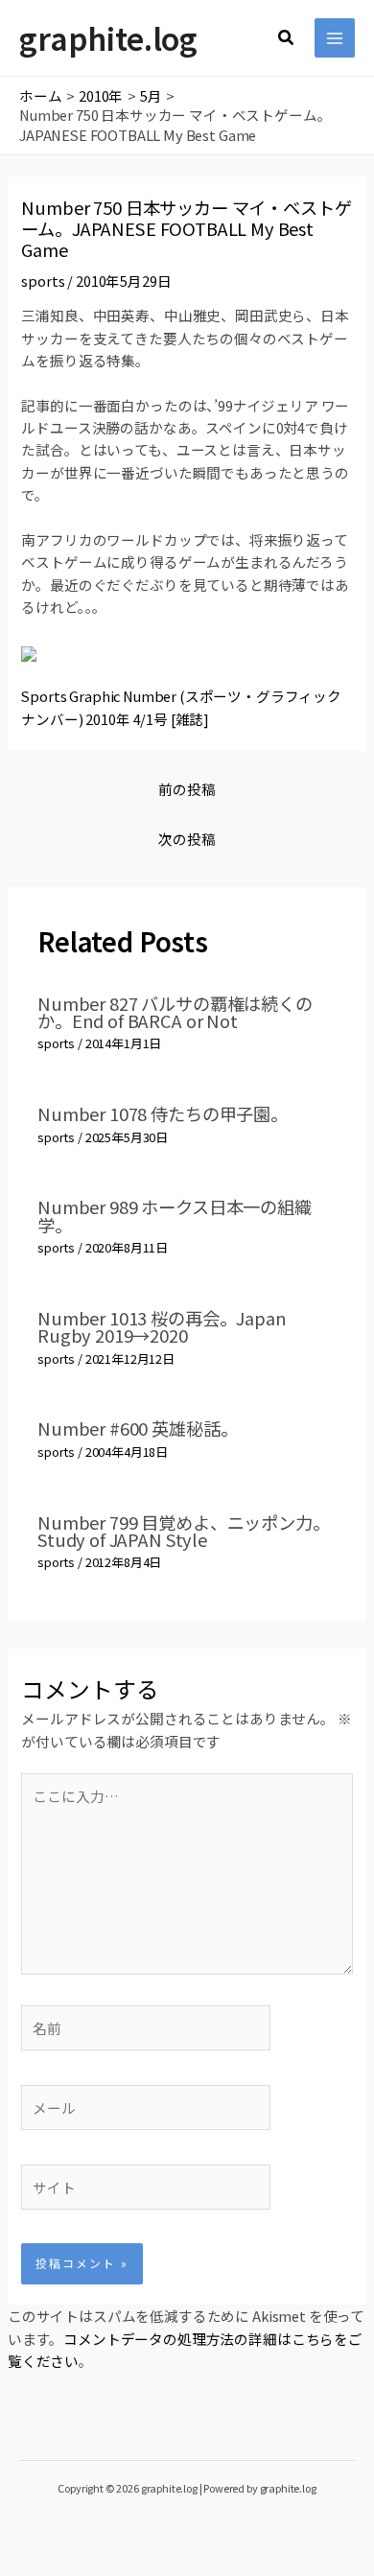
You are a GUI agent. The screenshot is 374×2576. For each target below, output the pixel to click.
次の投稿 (187, 839)
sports (43, 281)
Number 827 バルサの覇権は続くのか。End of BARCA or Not (175, 1012)
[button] (287, 38)
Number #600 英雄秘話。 (137, 1428)
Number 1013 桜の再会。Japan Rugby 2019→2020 (162, 1326)
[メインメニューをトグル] (335, 38)
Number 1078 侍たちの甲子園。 (163, 1113)
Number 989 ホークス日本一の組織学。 (175, 1215)
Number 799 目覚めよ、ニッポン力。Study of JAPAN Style (183, 1531)
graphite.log (108, 37)
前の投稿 (187, 789)
